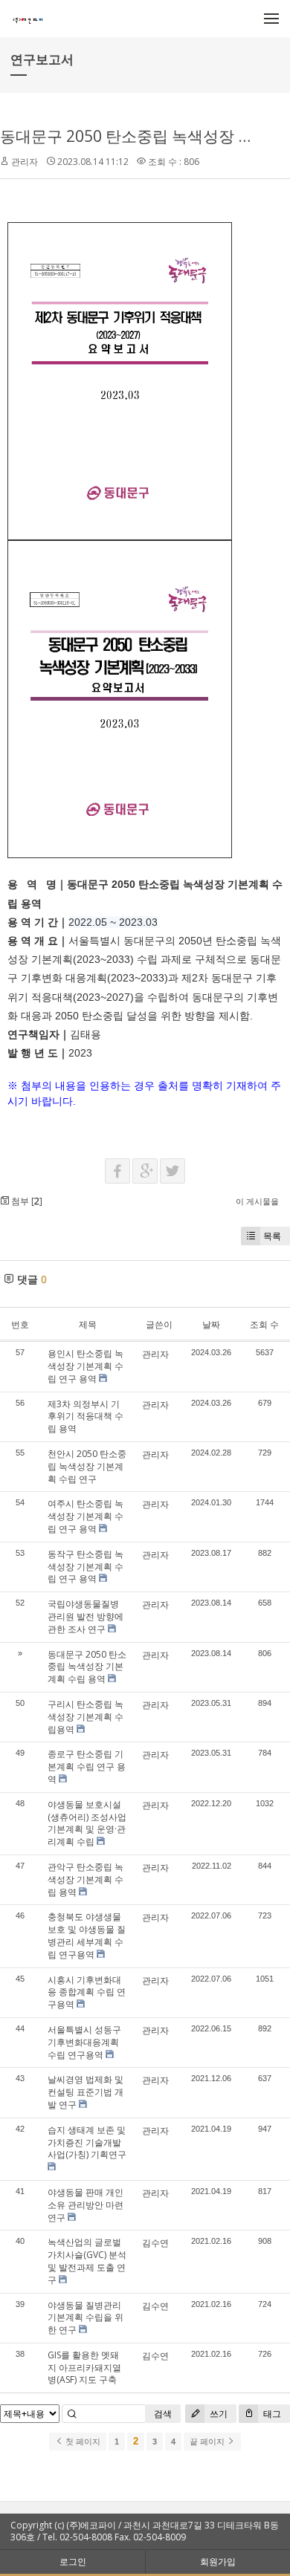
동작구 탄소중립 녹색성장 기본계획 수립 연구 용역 (86, 1567)
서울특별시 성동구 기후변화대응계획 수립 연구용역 (84, 2042)
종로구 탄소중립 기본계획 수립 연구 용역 (87, 1766)
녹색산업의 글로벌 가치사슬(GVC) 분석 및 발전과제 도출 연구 (87, 2261)
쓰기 (217, 2414)
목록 (272, 1236)
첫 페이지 (82, 2442)
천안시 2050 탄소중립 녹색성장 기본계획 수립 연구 (87, 1466)
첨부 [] (26, 1201)
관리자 (25, 162)
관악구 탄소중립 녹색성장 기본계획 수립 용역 (86, 1879)
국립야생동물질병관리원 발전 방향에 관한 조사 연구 (86, 1616)
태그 (271, 2414)
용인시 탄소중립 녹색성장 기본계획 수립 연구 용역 (86, 1366)
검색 (163, 2414)
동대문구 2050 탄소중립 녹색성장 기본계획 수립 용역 (87, 1667)
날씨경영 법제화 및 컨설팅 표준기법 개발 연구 (86, 2092)
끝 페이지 (208, 2442)
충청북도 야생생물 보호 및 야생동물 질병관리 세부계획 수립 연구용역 (87, 1935)
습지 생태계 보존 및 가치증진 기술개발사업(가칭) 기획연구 (87, 2142)
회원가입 (218, 2562)
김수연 (155, 2243)
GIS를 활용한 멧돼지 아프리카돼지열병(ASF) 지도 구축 (84, 2368)
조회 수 (264, 1324)
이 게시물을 (257, 1201)
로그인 (73, 2562)
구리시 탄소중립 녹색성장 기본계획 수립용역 (86, 1717)
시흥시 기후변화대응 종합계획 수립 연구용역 (87, 1992)
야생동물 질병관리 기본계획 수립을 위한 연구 (86, 2318)
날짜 (211, 1324)
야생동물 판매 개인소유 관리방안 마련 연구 (86, 2205)
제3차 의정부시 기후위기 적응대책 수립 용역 (86, 1417)
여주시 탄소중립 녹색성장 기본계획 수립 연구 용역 (86, 1516)
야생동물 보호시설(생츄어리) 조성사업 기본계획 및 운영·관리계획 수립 (87, 1823)
